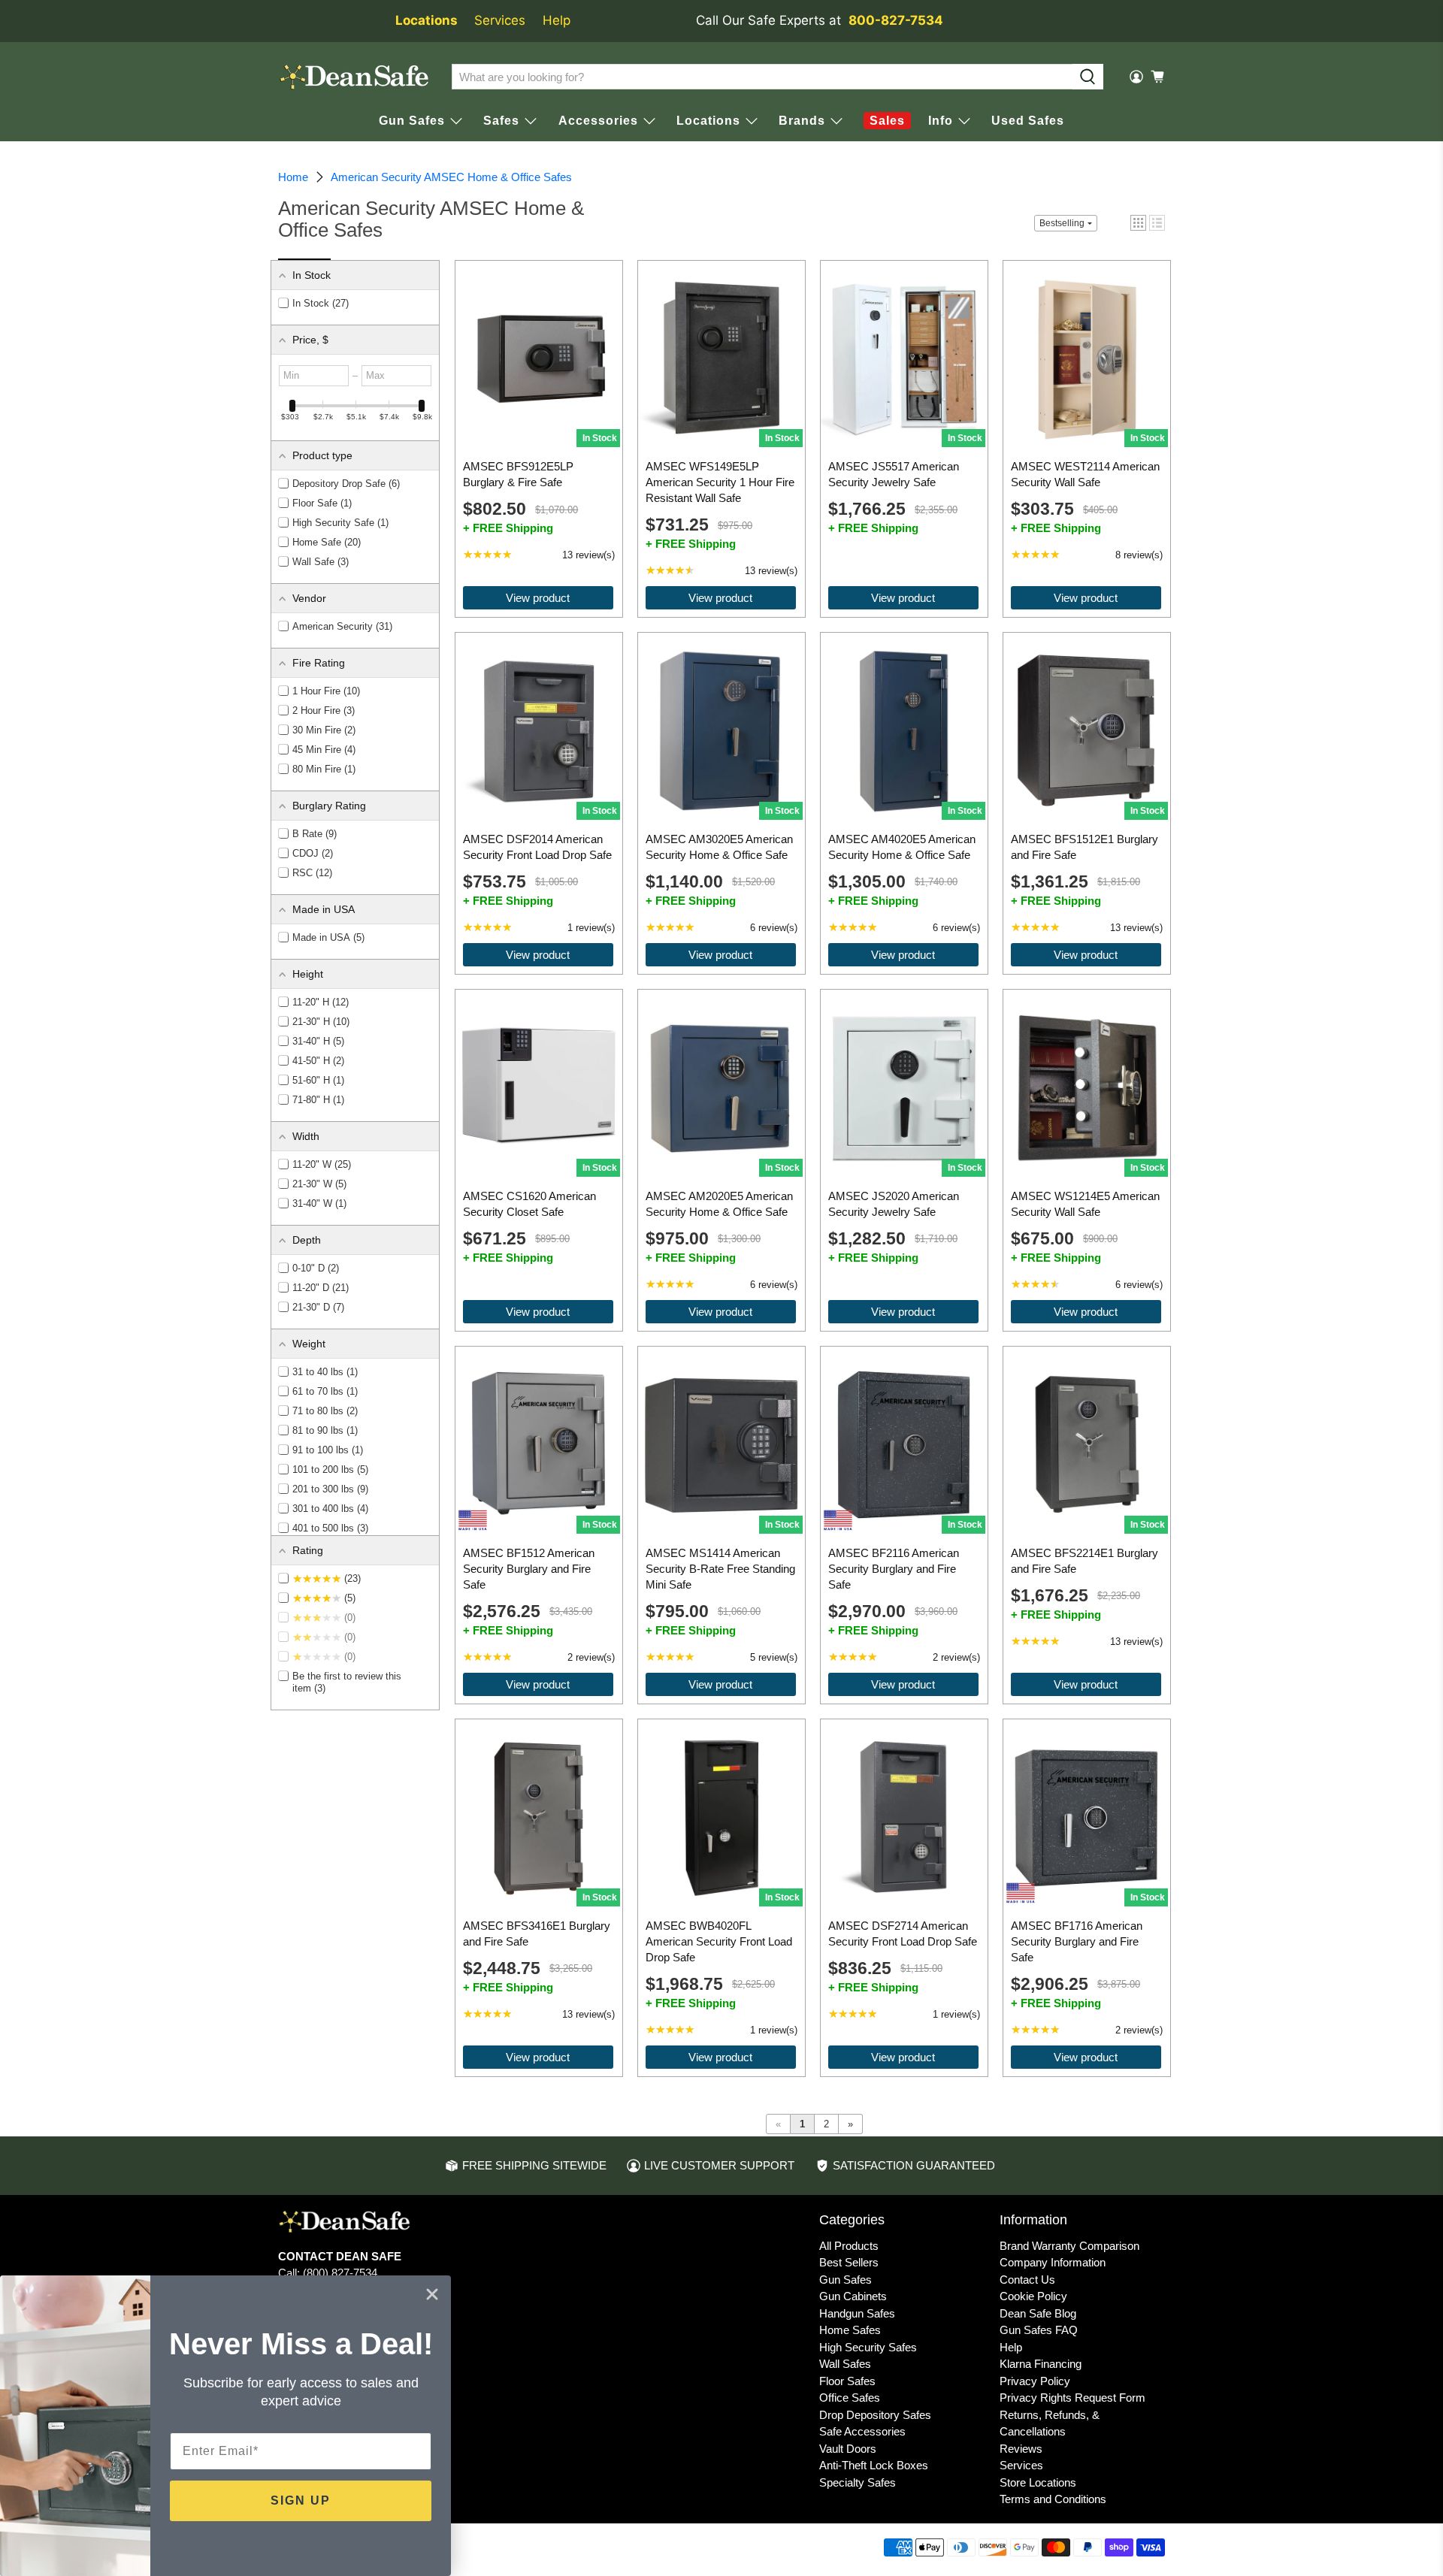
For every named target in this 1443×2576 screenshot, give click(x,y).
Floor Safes (847, 2381)
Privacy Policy (1035, 2381)
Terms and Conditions (1053, 2499)
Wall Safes (845, 2364)
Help (557, 20)
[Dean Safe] (354, 77)
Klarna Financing (1041, 2364)
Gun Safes (846, 2280)
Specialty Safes (858, 2482)
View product (538, 598)
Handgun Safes (857, 2313)
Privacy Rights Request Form (1072, 2398)
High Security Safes (868, 2347)
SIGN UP (301, 2500)
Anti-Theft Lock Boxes (874, 2465)
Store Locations (1038, 2482)
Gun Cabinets (853, 2296)
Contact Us (1027, 2280)
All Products (849, 2246)
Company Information (1053, 2262)
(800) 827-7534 (340, 2273)
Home (293, 177)
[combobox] (762, 77)
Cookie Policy (1033, 2296)
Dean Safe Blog (1038, 2313)
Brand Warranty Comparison (1069, 2246)
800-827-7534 (896, 20)
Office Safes (850, 2398)
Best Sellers (849, 2262)
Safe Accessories (862, 2431)
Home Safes (850, 2330)
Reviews (1021, 2449)
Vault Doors (848, 2449)
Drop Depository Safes (875, 2415)
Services (500, 20)
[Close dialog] (432, 2294)
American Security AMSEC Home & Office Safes (451, 177)
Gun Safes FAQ (1039, 2330)
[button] (1157, 223)
